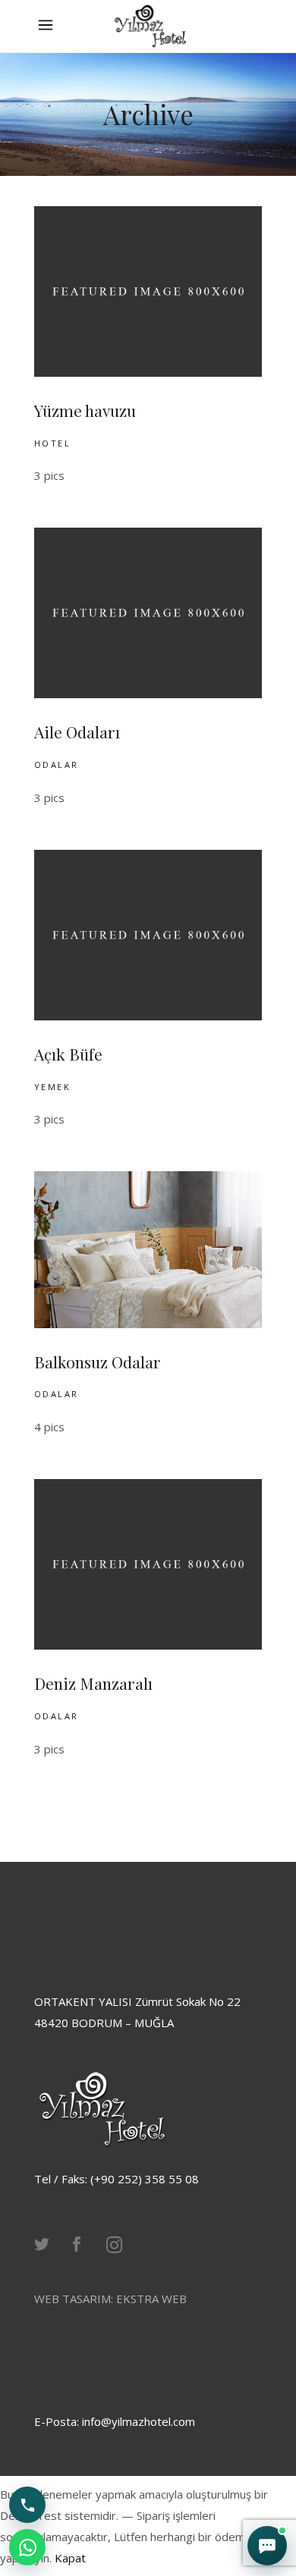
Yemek (52, 1087)
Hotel (52, 443)
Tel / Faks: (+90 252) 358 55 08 (117, 2179)
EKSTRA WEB (151, 2299)
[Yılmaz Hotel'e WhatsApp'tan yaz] (27, 2547)
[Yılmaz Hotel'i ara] (27, 2505)
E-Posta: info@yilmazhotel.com (115, 2421)
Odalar (57, 765)
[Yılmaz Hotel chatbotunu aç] (267, 2546)
